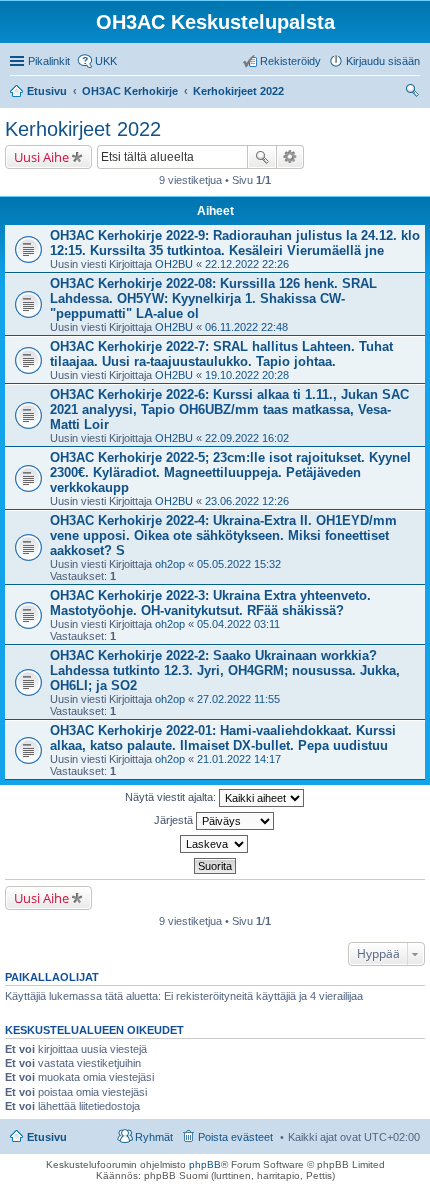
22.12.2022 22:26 (247, 264)
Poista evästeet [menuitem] (235, 1137)
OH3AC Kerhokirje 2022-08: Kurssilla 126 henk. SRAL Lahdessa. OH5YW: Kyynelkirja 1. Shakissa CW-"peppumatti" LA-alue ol (213, 298)
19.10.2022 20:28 (247, 375)
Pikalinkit (49, 61)
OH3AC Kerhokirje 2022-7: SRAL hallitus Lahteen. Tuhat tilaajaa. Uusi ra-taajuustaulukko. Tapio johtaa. (221, 354)
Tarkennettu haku (290, 157)
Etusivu (47, 1137)
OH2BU (174, 264)
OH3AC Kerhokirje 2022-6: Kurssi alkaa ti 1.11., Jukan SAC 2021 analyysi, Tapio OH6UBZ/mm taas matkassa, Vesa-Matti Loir (229, 409)
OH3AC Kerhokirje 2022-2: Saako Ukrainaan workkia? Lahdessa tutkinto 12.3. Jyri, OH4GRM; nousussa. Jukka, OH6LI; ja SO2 (225, 670)
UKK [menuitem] (106, 61)
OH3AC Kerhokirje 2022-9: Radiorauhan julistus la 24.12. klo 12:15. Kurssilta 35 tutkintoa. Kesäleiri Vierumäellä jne (235, 243)
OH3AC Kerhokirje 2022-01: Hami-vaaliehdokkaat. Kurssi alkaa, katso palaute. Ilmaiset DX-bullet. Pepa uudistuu (223, 738)
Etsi (262, 157)
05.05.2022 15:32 (239, 564)
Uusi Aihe (41, 157)
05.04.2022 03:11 (238, 624)
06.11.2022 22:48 (246, 327)
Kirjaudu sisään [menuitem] (383, 61)
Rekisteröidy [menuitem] (290, 61)
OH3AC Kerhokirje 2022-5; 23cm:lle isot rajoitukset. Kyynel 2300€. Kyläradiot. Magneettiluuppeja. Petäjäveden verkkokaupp (230, 472)
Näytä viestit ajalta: (172, 797)
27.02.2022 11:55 (238, 699)
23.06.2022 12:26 (247, 501)
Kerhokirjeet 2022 (83, 129)
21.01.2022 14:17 (239, 759)
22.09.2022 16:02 (247, 438)
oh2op (170, 564)
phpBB (205, 1164)
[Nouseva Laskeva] (215, 844)
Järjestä (175, 820)
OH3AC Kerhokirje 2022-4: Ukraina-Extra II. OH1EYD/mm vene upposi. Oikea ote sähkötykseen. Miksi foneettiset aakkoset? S (223, 535)
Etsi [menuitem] (414, 93)
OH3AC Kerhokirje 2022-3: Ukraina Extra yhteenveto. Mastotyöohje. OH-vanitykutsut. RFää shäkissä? (210, 603)
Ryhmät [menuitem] (154, 1137)
